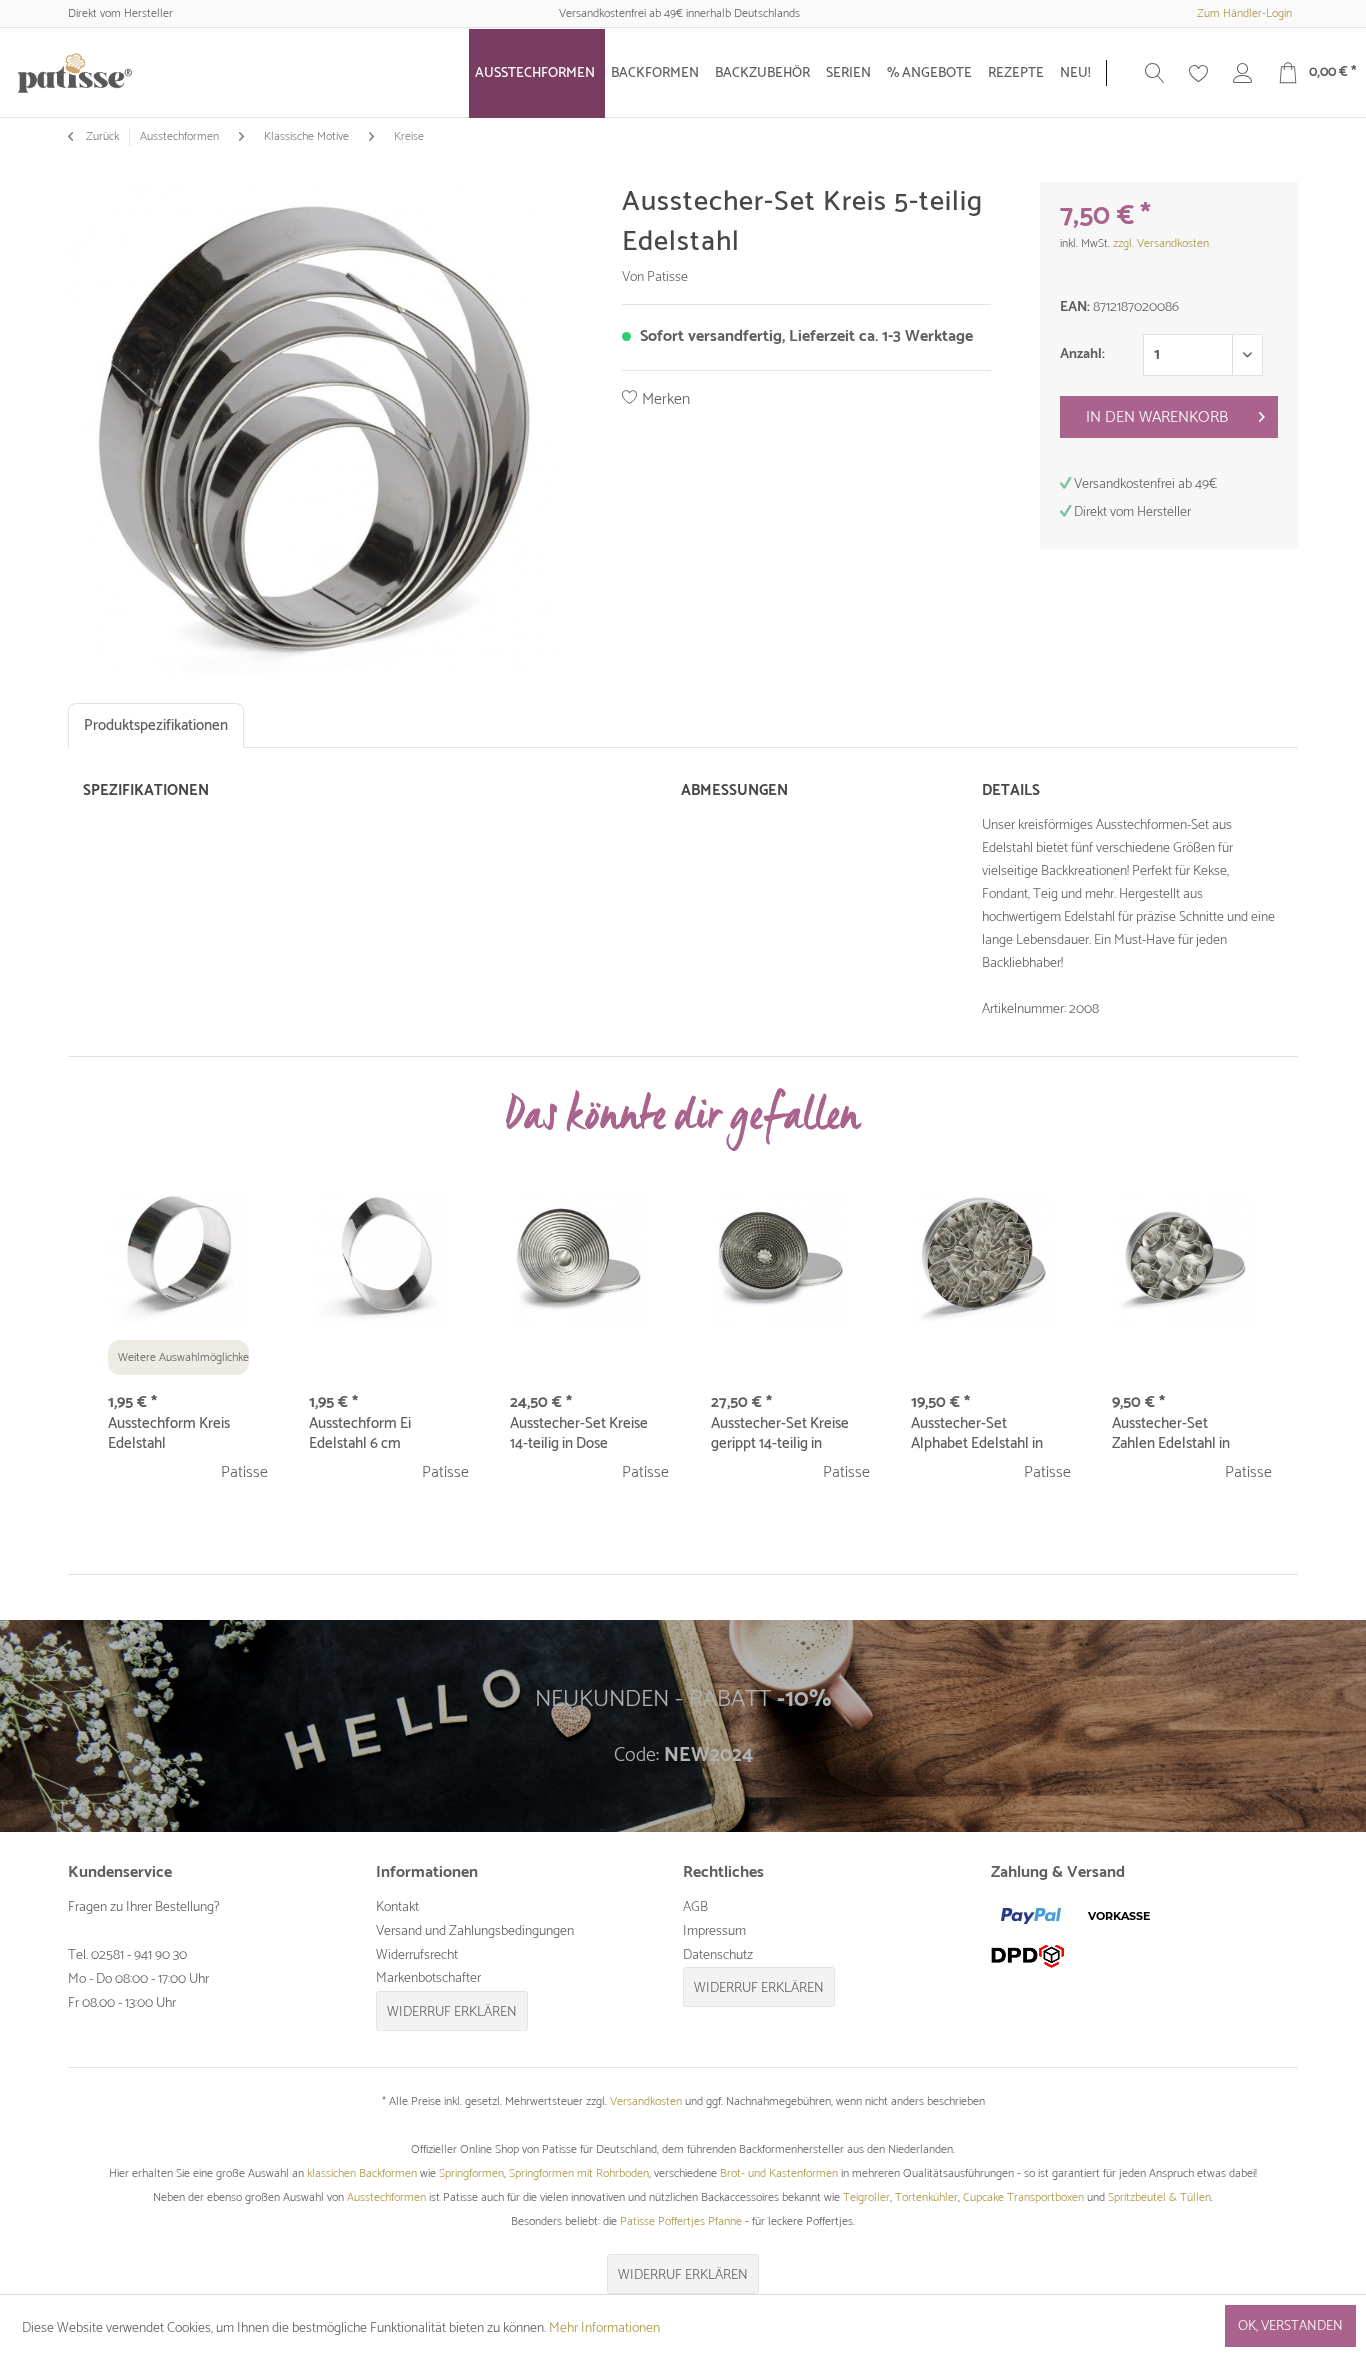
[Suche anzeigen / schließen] (1155, 73)
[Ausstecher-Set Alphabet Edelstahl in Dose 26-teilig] (981, 1260)
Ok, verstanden (1290, 2326)
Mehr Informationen (604, 2328)
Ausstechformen (386, 2197)
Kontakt (397, 1907)
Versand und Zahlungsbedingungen (475, 1931)
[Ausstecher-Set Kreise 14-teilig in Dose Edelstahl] (580, 1260)
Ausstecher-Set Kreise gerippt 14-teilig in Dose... (780, 1434)
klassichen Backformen (362, 2173)
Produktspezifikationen (156, 725)
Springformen (471, 2173)
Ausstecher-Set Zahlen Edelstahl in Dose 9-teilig (1171, 1434)
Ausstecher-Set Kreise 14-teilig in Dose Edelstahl (579, 1434)
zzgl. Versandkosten (1161, 243)
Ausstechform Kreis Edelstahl (169, 1434)
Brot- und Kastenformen (779, 2173)
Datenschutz (718, 1955)
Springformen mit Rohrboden (579, 2173)
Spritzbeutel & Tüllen (1159, 2197)
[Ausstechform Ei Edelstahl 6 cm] (379, 1260)
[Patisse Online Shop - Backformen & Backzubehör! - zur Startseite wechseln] (75, 73)
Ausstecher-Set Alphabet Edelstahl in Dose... (977, 1434)
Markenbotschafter (428, 1978)
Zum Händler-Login (1244, 13)
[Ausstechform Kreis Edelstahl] (178, 1260)
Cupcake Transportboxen (1023, 2197)
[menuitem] (537, 73)
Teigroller (866, 2197)
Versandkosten (646, 2101)
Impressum (714, 1931)
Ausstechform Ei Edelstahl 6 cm (360, 1434)
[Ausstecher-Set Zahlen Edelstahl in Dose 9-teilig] (1182, 1260)
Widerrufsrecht (417, 1955)
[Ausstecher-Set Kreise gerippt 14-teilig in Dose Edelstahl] (781, 1260)
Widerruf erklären (452, 2012)
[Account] (1243, 73)
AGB (695, 1907)
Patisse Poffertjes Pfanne (681, 2221)
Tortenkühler (926, 2197)
